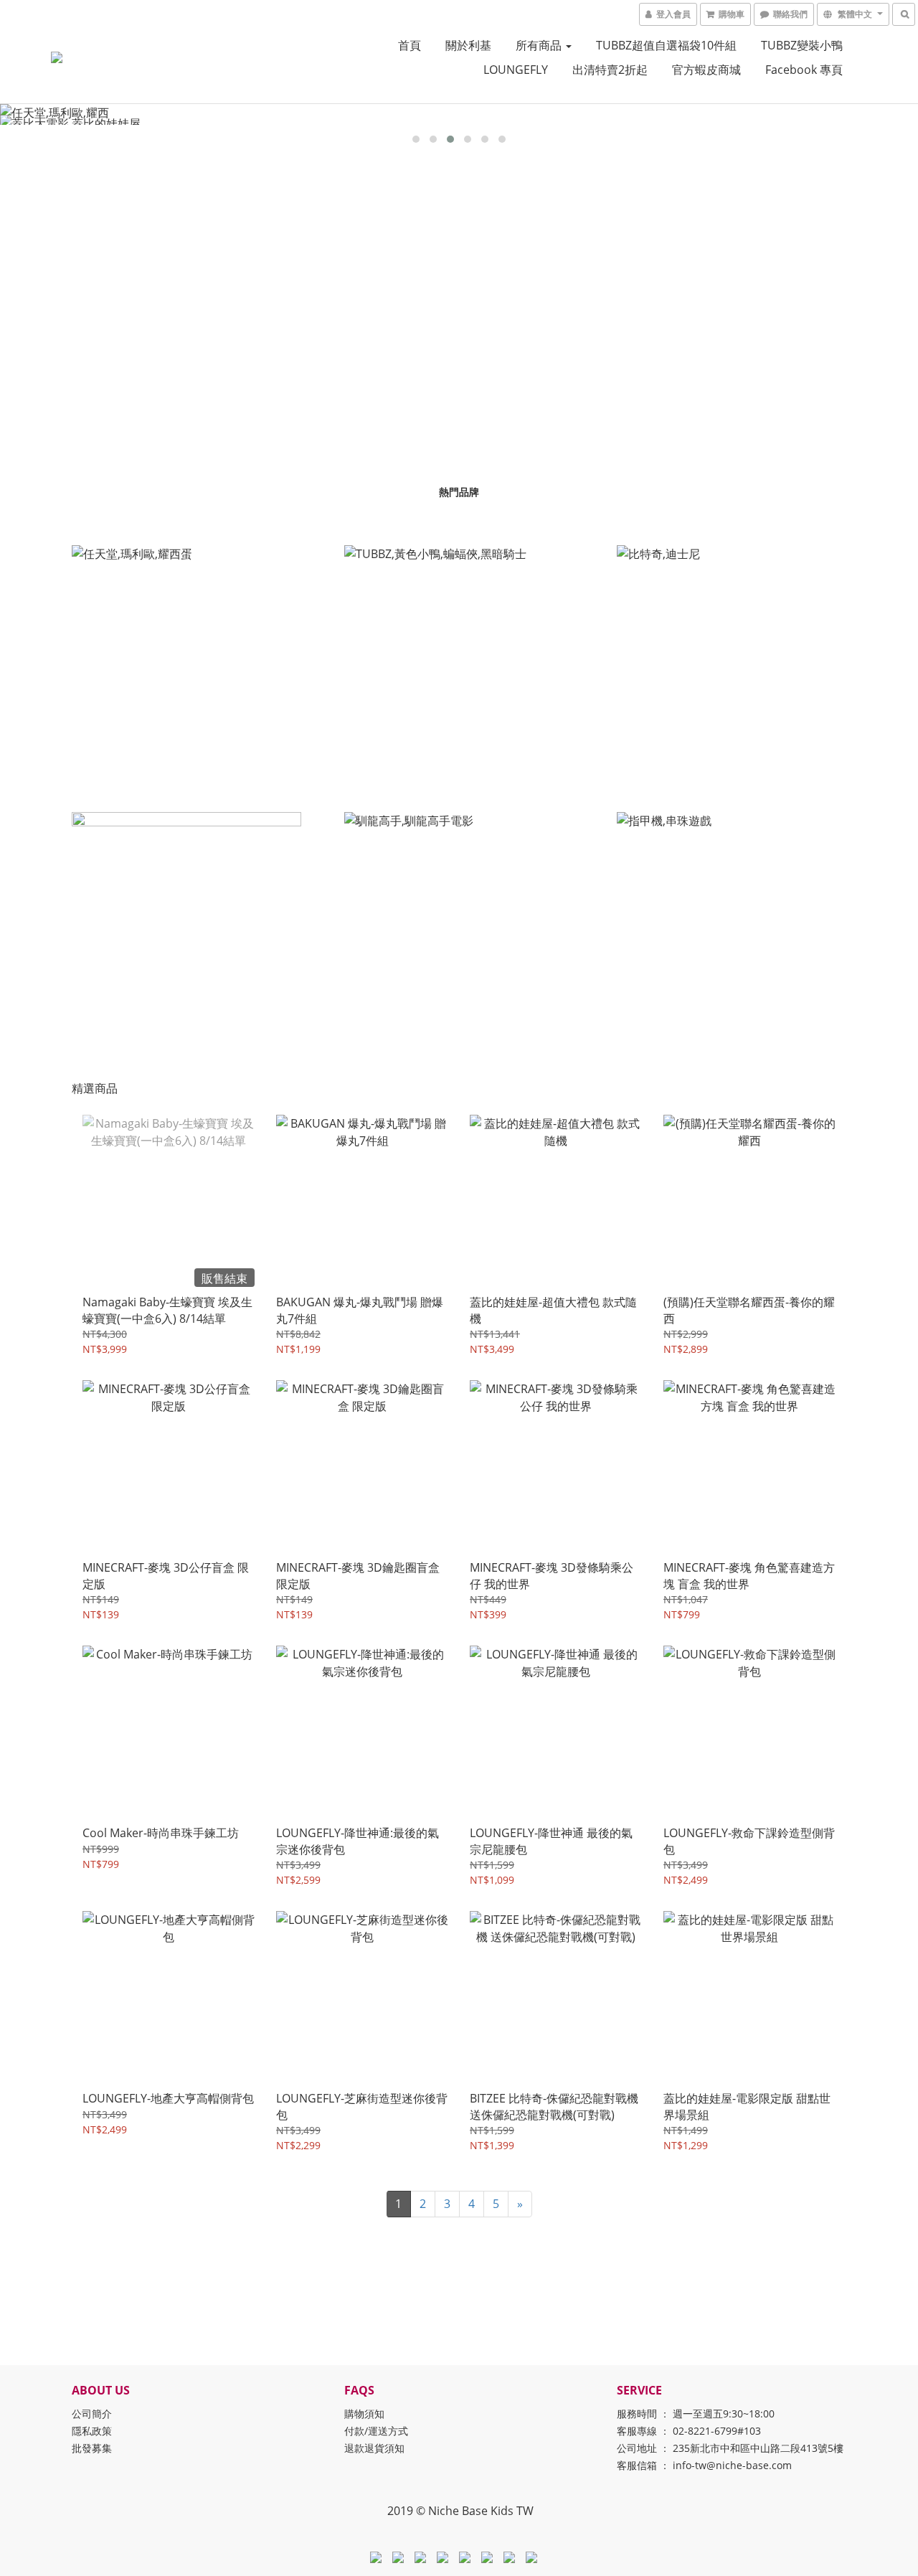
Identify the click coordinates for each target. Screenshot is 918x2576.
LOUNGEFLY (516, 70)
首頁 (410, 45)
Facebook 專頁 (804, 70)
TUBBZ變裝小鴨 (802, 45)
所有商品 (540, 45)
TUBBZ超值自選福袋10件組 (666, 45)
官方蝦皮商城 (706, 70)
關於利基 (468, 45)
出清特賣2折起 (610, 70)
